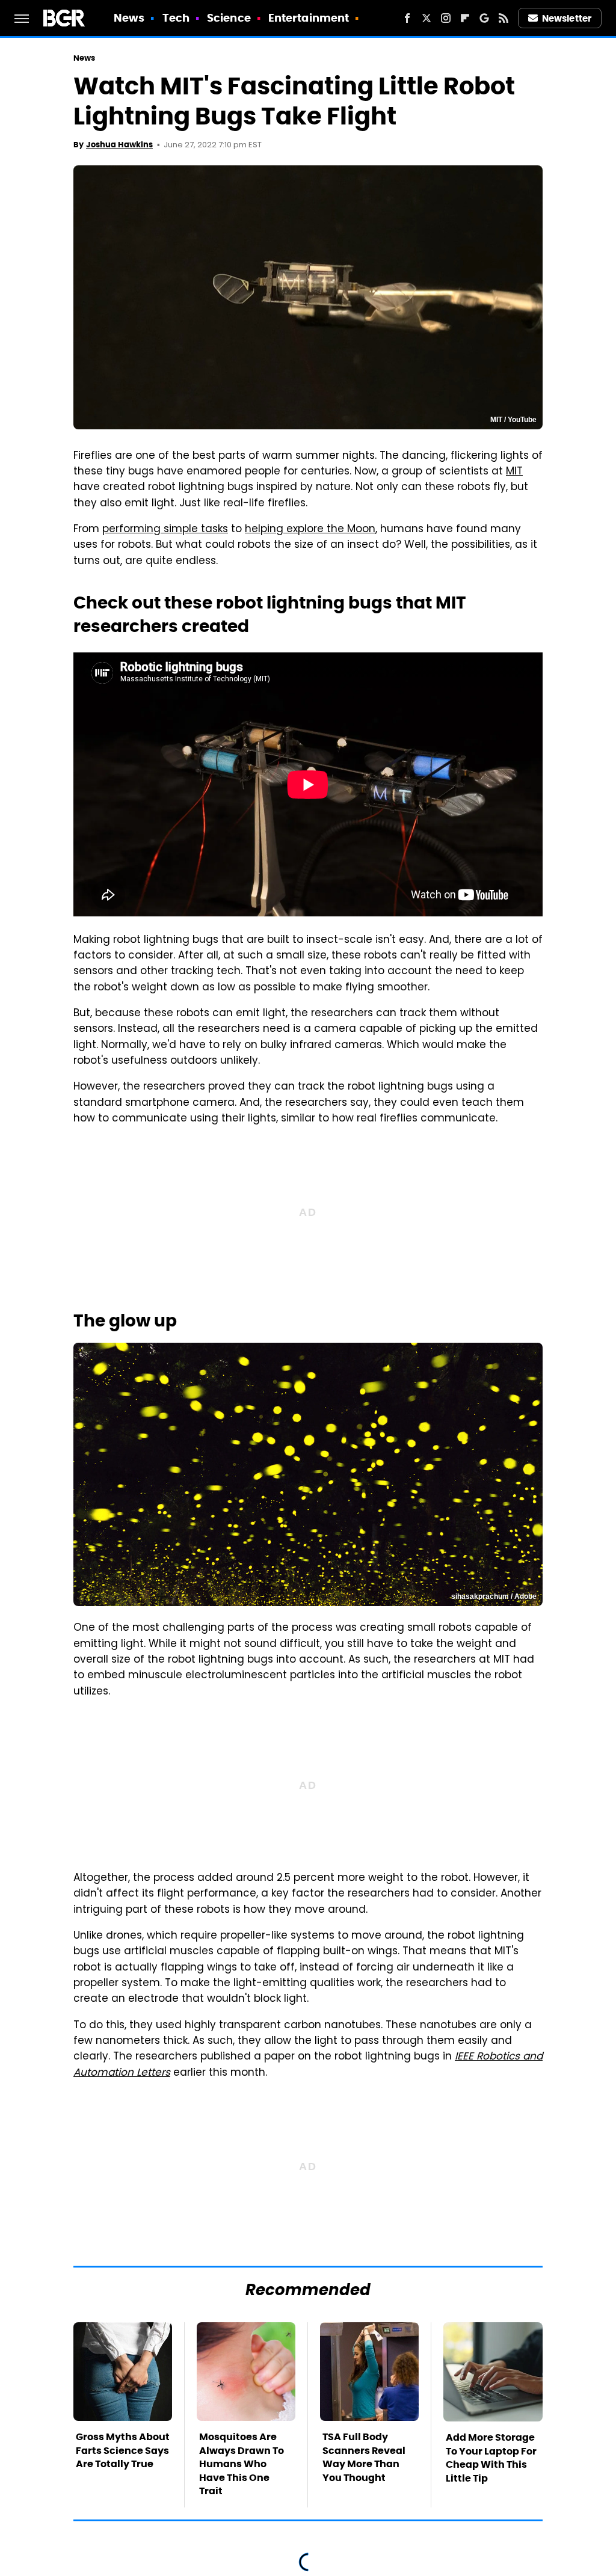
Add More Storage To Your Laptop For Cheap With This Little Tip (491, 2458)
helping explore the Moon (310, 530)
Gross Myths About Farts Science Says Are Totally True (123, 2450)
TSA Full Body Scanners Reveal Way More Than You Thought (364, 2457)
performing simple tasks (165, 530)
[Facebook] (407, 18)
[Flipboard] (465, 18)
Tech (176, 18)
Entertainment (309, 18)
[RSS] (504, 18)
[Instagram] (446, 18)
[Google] (484, 18)
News (129, 18)
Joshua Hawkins (119, 145)
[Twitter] (427, 18)
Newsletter (567, 18)
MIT (514, 472)
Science (229, 18)
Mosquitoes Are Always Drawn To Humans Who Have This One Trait (242, 2464)
